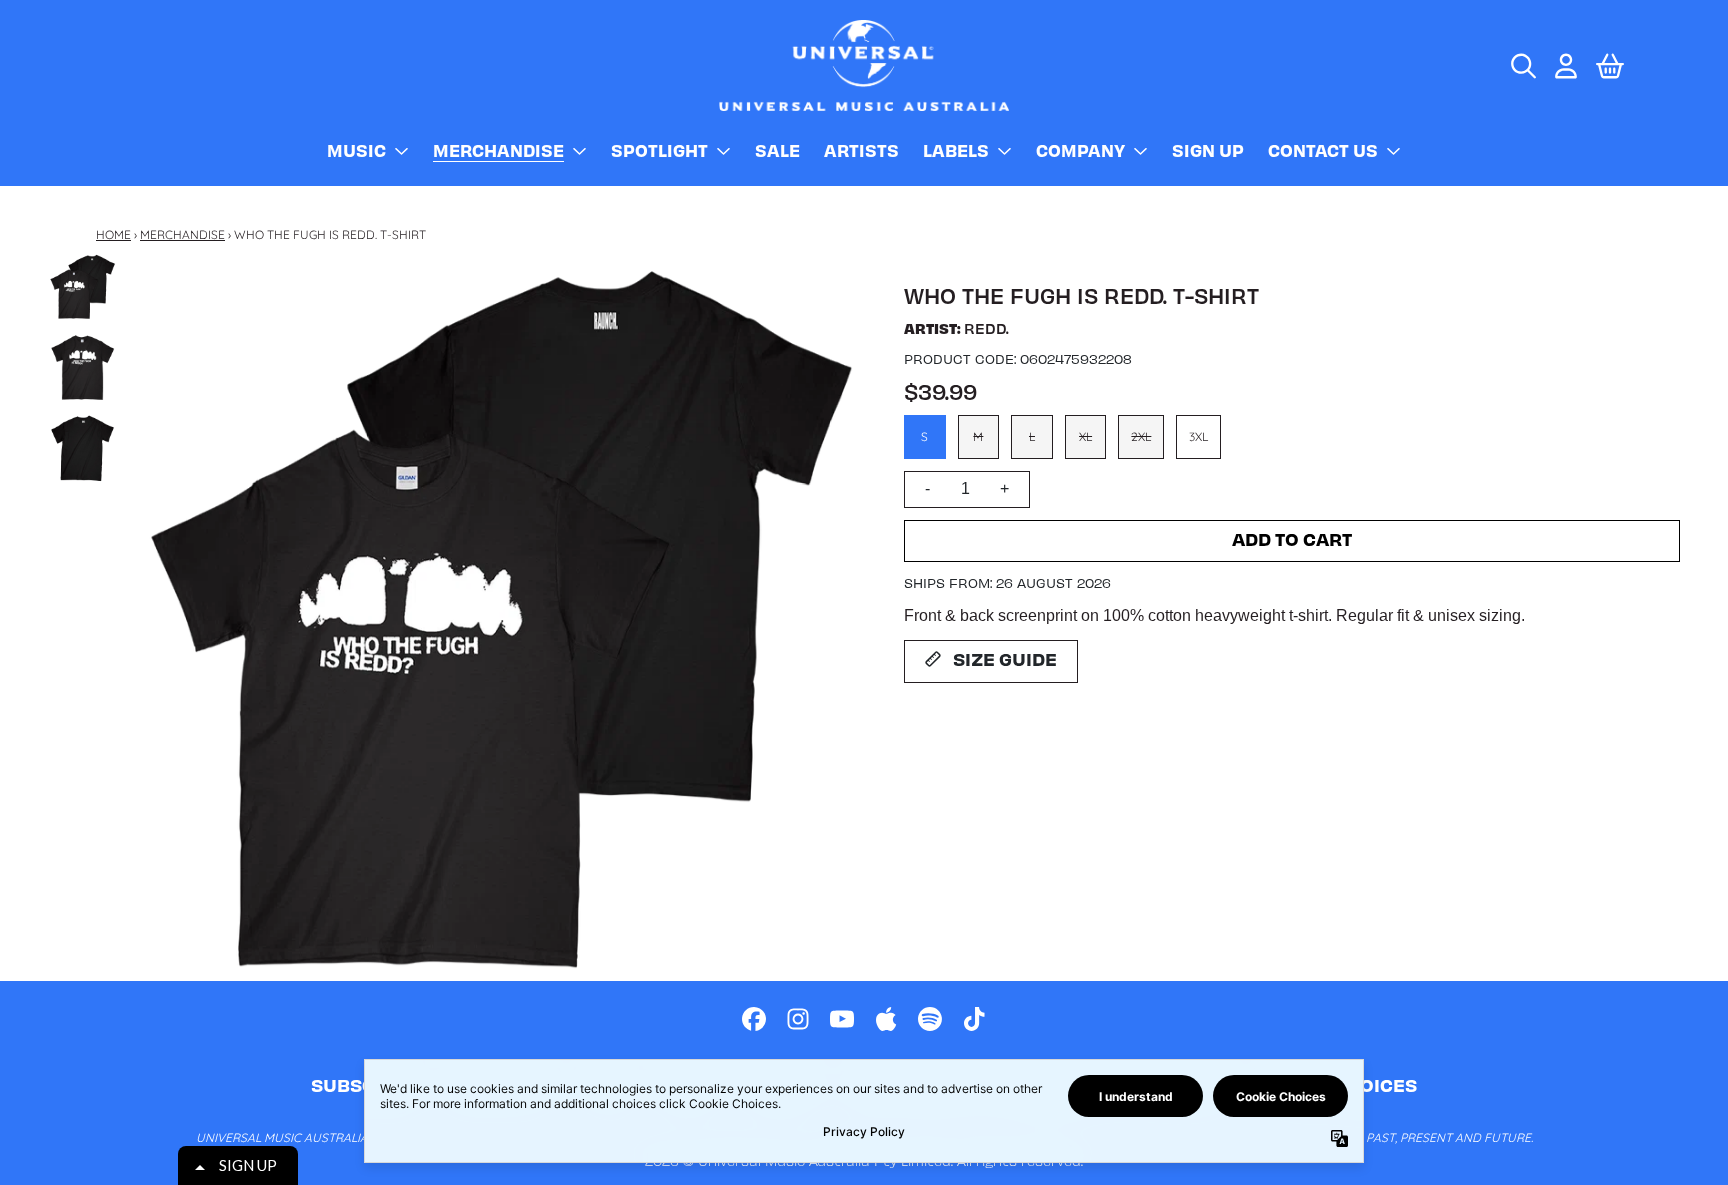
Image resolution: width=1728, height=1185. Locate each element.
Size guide (1005, 658)
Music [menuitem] (356, 150)
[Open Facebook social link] (754, 1019)
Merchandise (182, 234)
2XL (1141, 436)
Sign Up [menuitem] (1208, 150)
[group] (82, 286)
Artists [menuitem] (861, 150)
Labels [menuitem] (956, 150)
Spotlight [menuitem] (659, 150)
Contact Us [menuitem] (1323, 150)
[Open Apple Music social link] (886, 1019)
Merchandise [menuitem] (498, 150)
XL (1085, 436)
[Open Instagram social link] (798, 1019)
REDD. (986, 328)
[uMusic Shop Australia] (864, 65)
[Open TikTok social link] (974, 1019)
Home (113, 234)
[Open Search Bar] (1522, 66)
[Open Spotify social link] (930, 1019)
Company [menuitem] (1080, 150)
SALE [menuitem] (777, 150)
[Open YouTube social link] (842, 1019)
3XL (1198, 436)
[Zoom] (499, 616)
